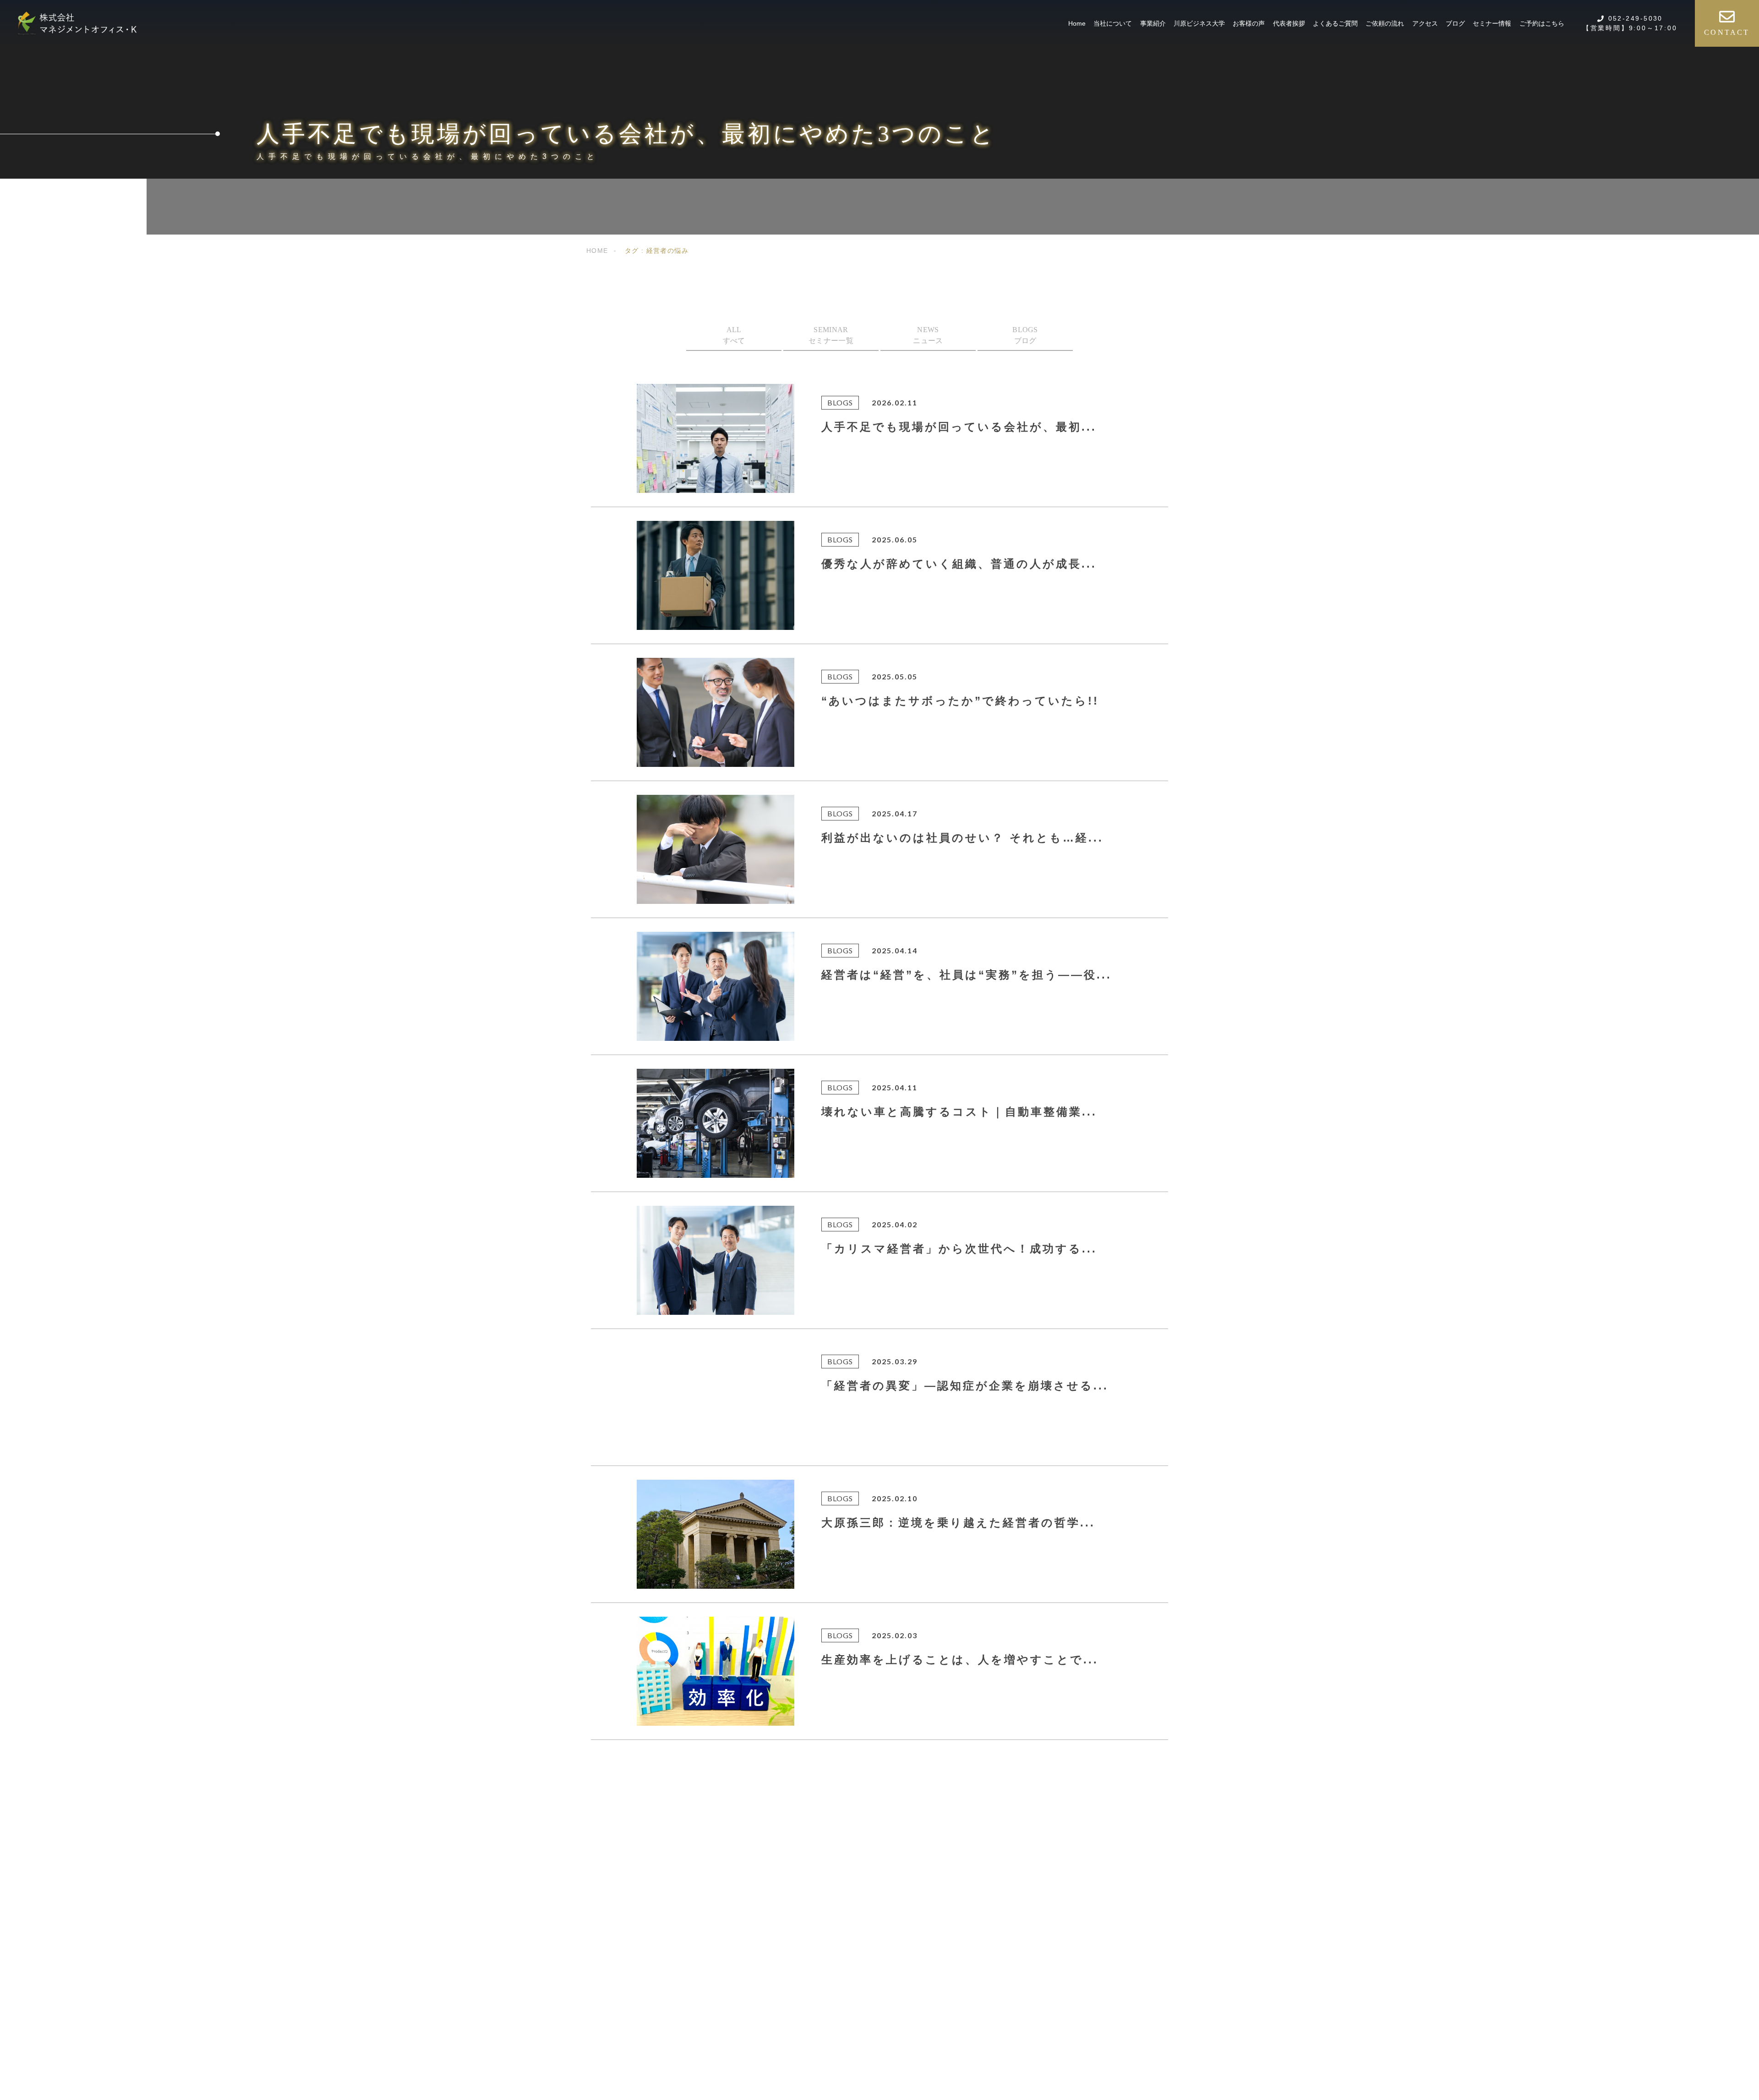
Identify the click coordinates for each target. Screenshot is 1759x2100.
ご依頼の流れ (1385, 23)
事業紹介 (1153, 23)
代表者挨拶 (1289, 23)
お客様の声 (1249, 23)
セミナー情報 (1492, 23)
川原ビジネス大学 (1199, 23)
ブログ (1455, 23)
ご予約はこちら (1542, 23)
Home (1077, 23)
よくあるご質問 (1335, 23)
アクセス (1425, 23)
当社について (1113, 23)
